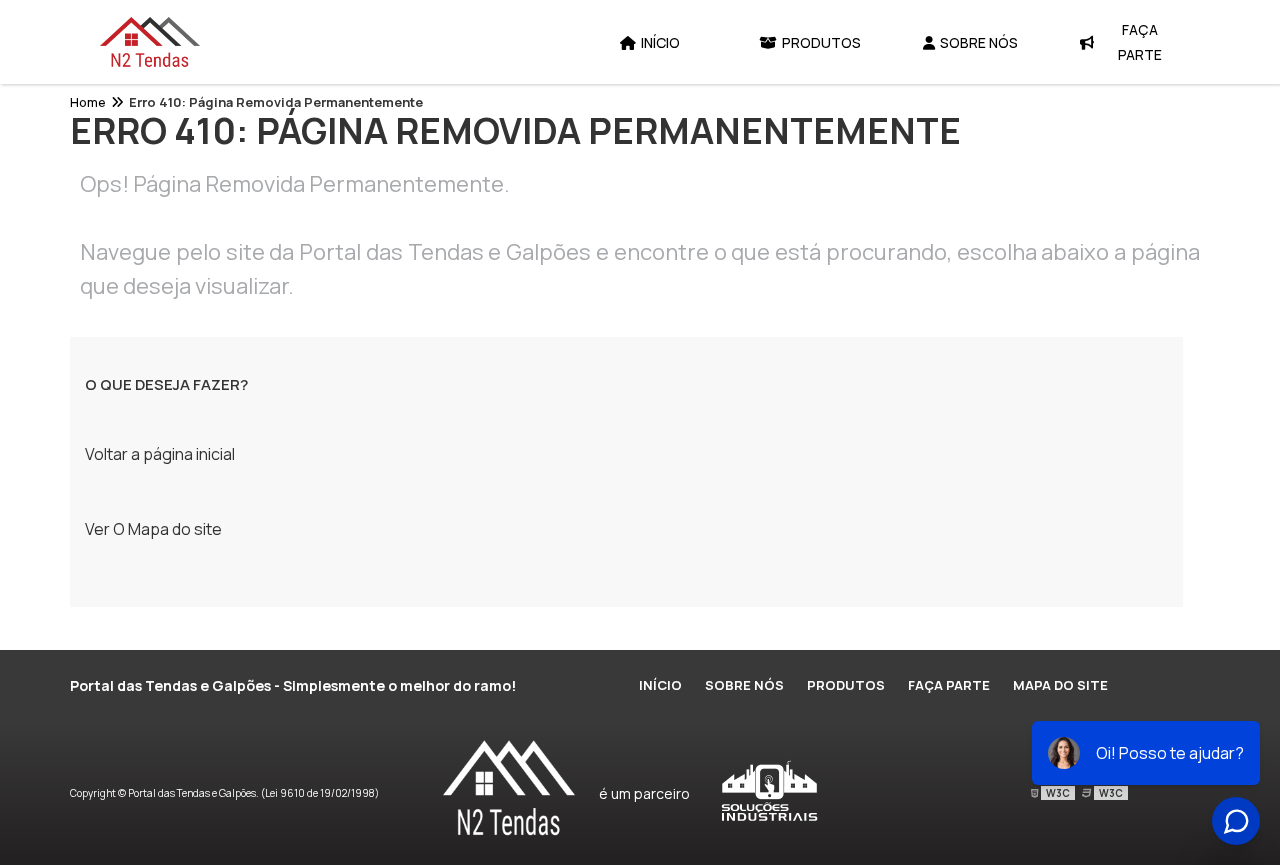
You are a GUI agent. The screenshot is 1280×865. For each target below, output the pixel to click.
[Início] (150, 42)
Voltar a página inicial (160, 454)
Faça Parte (1140, 42)
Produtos (821, 42)
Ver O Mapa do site (153, 529)
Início (660, 42)
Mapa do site (1060, 685)
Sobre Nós (979, 42)
